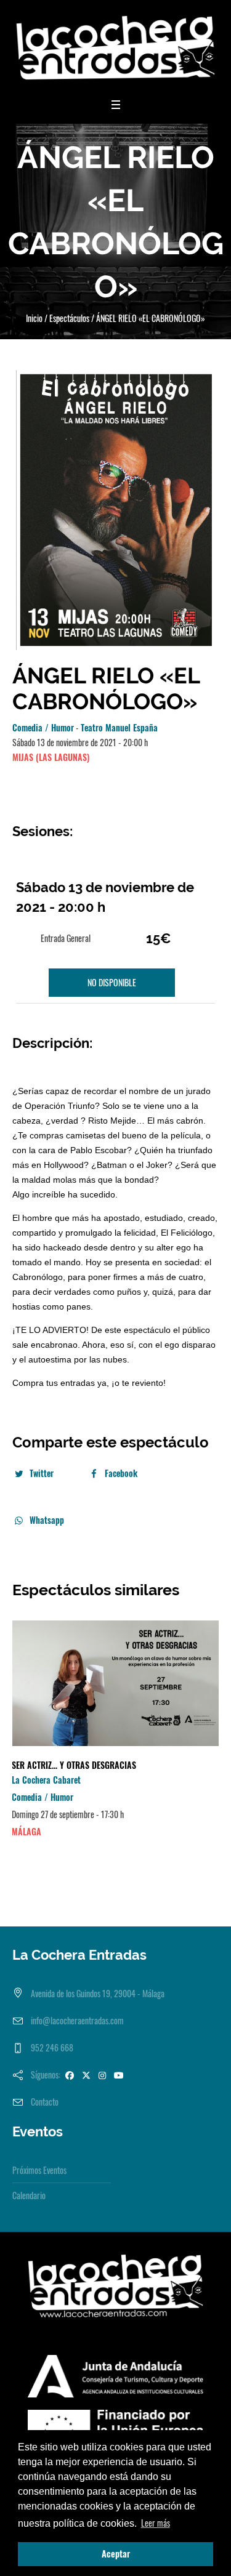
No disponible (112, 982)
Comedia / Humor (43, 727)
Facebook (121, 1473)
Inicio (34, 318)
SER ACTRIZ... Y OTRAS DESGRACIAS (74, 1765)
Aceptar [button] (116, 2554)
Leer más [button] (156, 2523)
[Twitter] (86, 2075)
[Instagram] (102, 2075)
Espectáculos (69, 318)
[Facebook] (70, 2075)
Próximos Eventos (39, 2170)
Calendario (29, 2195)
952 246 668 (52, 2047)
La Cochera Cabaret (46, 1780)
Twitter (42, 1473)
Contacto (45, 2102)
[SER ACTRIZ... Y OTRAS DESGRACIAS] (115, 1684)
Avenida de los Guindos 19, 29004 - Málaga (98, 1993)
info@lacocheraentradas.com (77, 2020)
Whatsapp (47, 1520)
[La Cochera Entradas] (115, 48)
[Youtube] (119, 2075)
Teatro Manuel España (119, 727)
